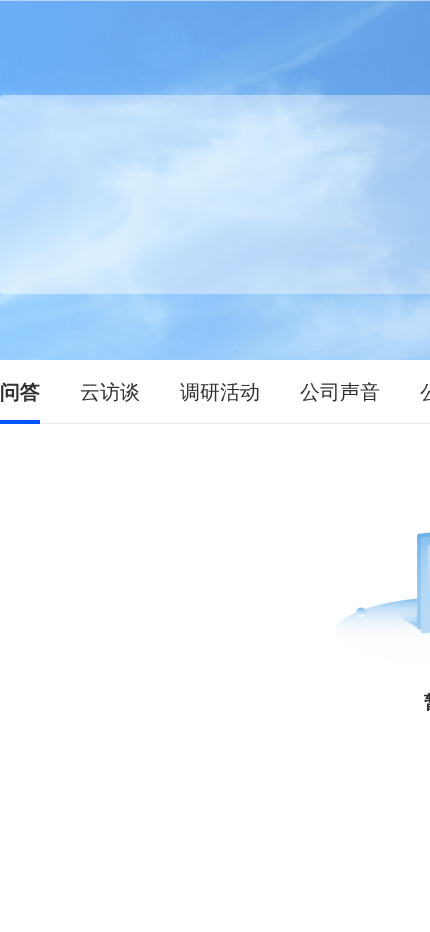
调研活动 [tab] (220, 392)
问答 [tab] (20, 392)
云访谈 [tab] (110, 392)
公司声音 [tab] (340, 392)
